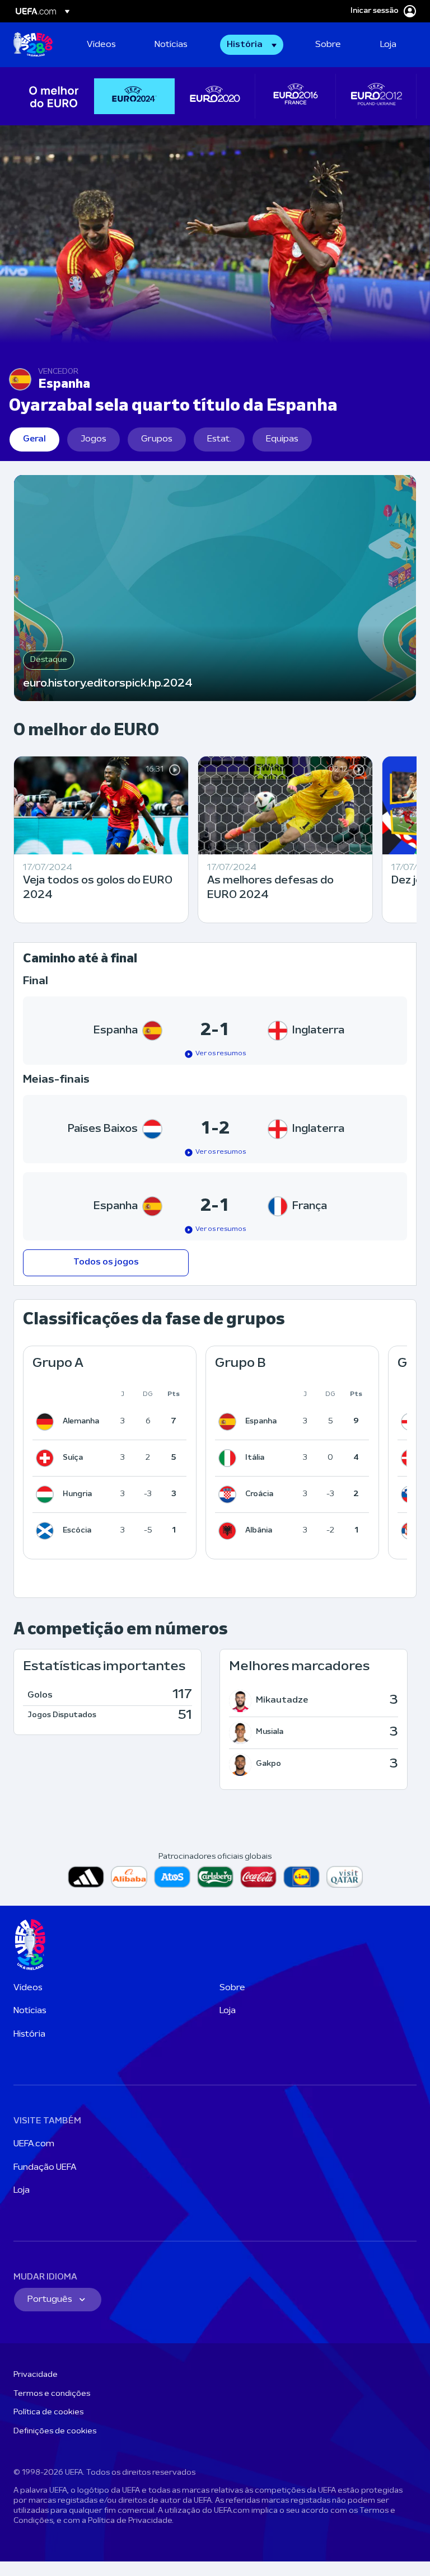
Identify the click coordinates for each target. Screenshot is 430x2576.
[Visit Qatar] (345, 1877)
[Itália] (230, 1458)
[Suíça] (47, 1458)
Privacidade (36, 2375)
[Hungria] (47, 1494)
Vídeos (28, 1988)
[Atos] (172, 1877)
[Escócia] (47, 1531)
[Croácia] (230, 1494)
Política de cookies (48, 2412)
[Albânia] (230, 1531)
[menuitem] (107, 45)
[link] (101, 45)
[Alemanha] (47, 1422)
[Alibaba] (129, 1877)
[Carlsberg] (215, 1877)
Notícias (30, 2011)
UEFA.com (34, 2144)
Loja (228, 2011)
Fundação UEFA (45, 2168)
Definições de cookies (55, 2431)
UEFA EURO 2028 (33, 45)
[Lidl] (302, 1877)
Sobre (232, 1988)
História (29, 2034)
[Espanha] (230, 1422)
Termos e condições (52, 2394)
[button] (252, 45)
